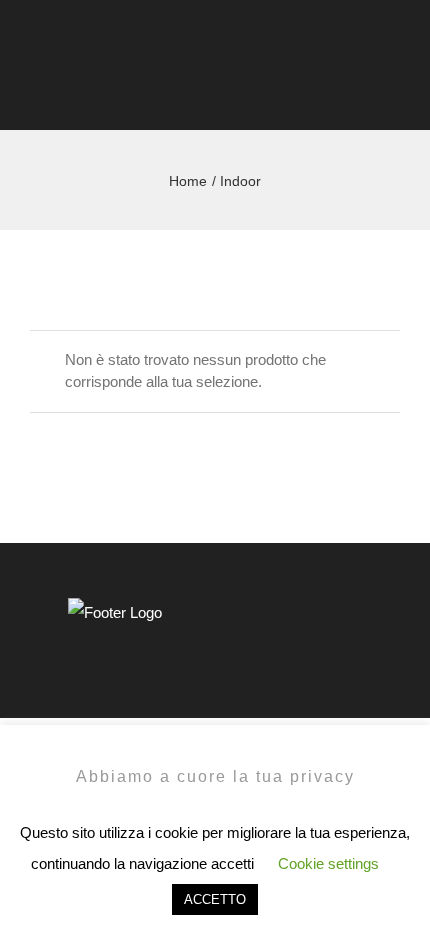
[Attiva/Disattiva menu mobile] (392, 89)
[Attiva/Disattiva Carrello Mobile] (356, 89)
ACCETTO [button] (215, 899)
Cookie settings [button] (328, 863)
